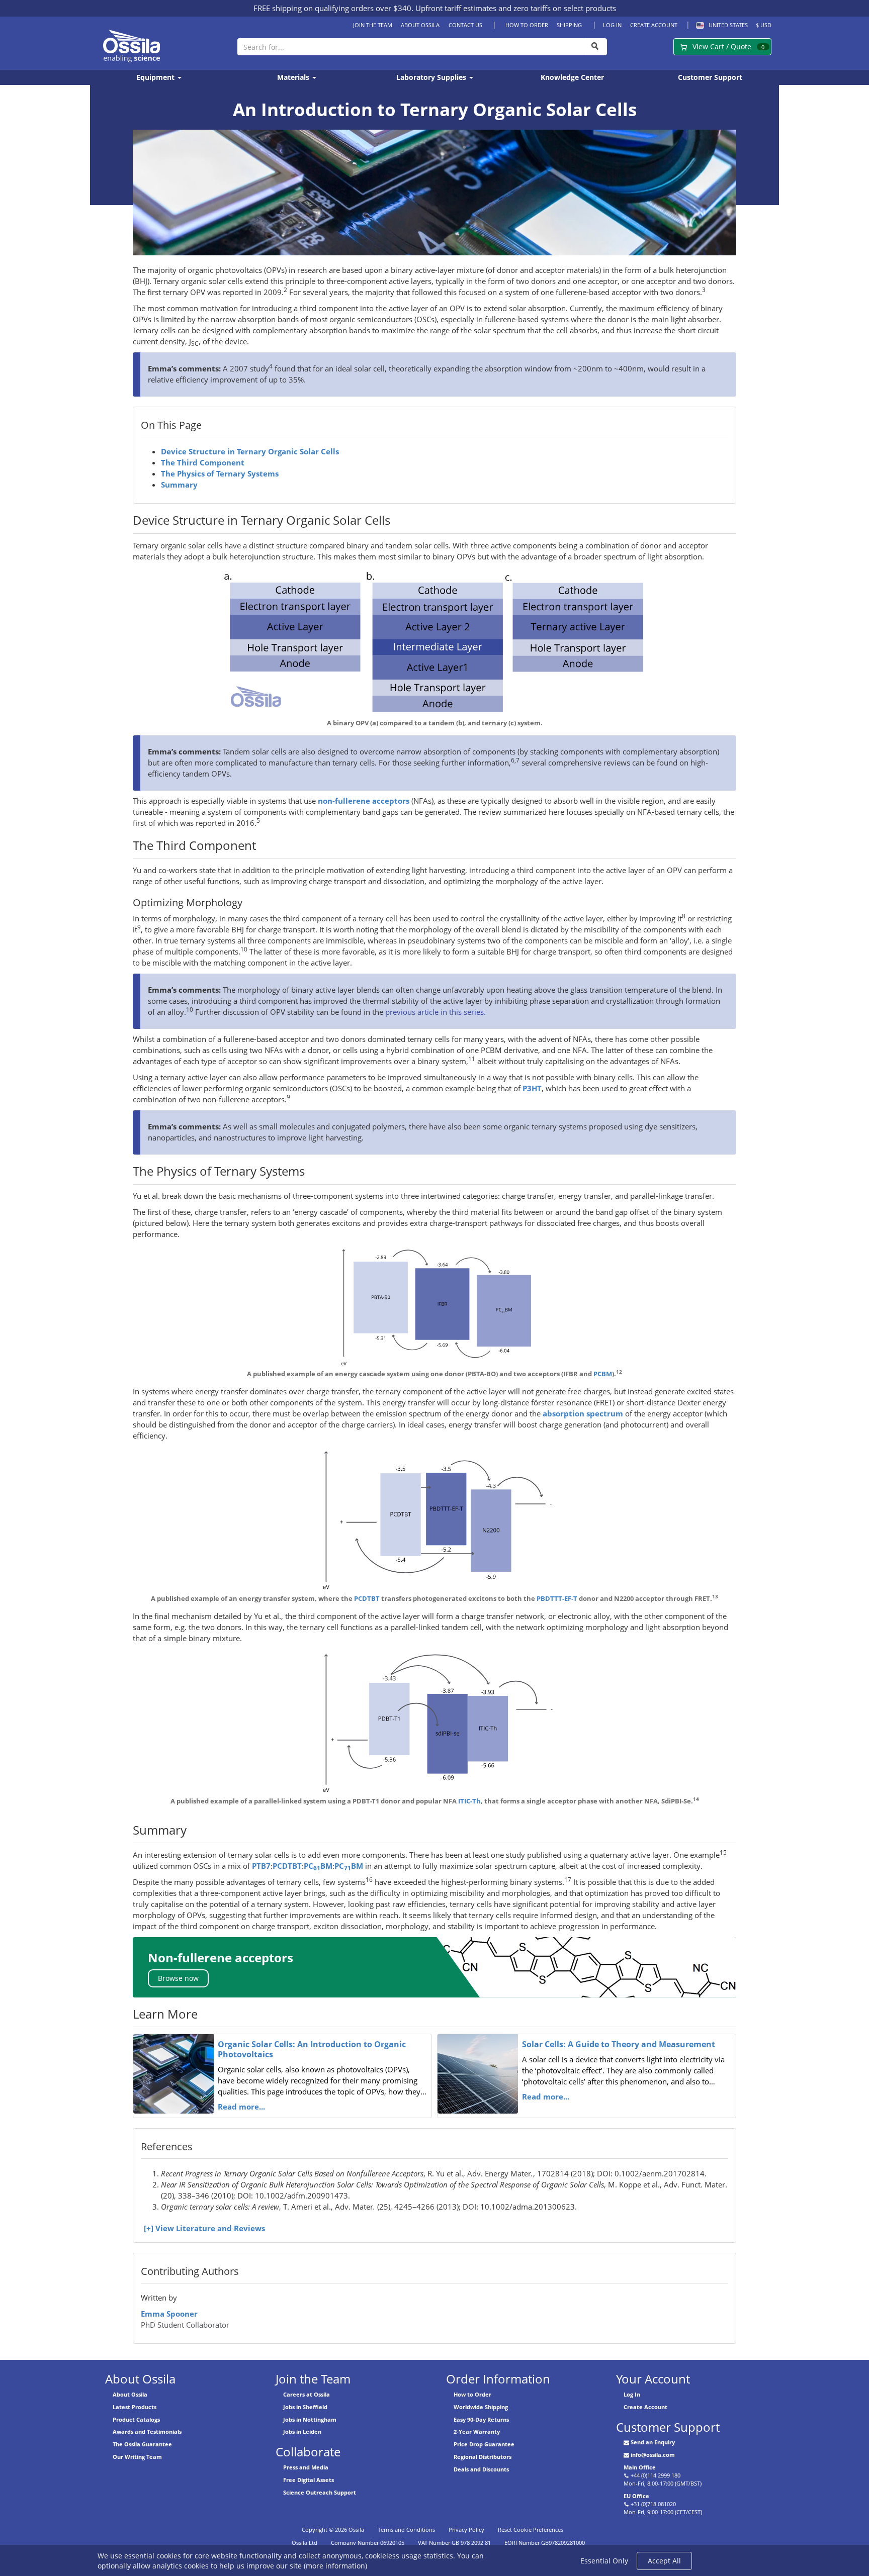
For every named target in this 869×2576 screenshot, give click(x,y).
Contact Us (465, 25)
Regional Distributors (483, 2457)
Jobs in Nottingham (310, 2419)
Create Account (654, 25)
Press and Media (306, 2467)
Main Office (640, 2467)
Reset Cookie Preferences (531, 2530)
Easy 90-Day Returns (481, 2419)
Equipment (156, 77)
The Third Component (203, 463)
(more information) (335, 2566)
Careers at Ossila (307, 2394)
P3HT (532, 1088)
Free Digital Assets (309, 2480)
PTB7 (261, 1866)
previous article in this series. (436, 1012)
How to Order (527, 25)
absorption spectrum (583, 1414)
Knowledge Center (572, 77)
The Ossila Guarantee (142, 2444)
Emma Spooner (169, 2314)
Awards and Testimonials (147, 2431)
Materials (294, 77)
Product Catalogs (136, 2419)
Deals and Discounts (481, 2469)
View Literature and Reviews (210, 2228)
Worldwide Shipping (481, 2407)
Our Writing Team (137, 2457)
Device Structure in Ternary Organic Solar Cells (250, 452)
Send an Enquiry (653, 2442)
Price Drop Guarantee (484, 2444)
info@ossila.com (653, 2455)
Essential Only (604, 2561)
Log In (612, 25)
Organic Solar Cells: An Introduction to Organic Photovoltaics (312, 2049)
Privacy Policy (466, 2530)
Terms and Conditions (406, 2530)
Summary (179, 485)
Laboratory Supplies (432, 77)
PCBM (603, 1374)
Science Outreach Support (320, 2492)
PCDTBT (367, 1598)
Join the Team (373, 25)
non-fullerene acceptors (364, 801)
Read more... (241, 2107)
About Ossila (420, 25)
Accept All (664, 2561)
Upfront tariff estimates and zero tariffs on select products (516, 8)
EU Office (636, 2496)
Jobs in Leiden (302, 2431)
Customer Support (710, 77)
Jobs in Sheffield (305, 2407)
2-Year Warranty (477, 2431)
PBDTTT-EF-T (557, 1598)
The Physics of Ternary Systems (220, 474)
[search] (595, 47)
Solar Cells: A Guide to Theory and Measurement (619, 2044)
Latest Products (135, 2407)
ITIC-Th (469, 1801)
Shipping (569, 25)
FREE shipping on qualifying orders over (332, 8)
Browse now (178, 1978)
